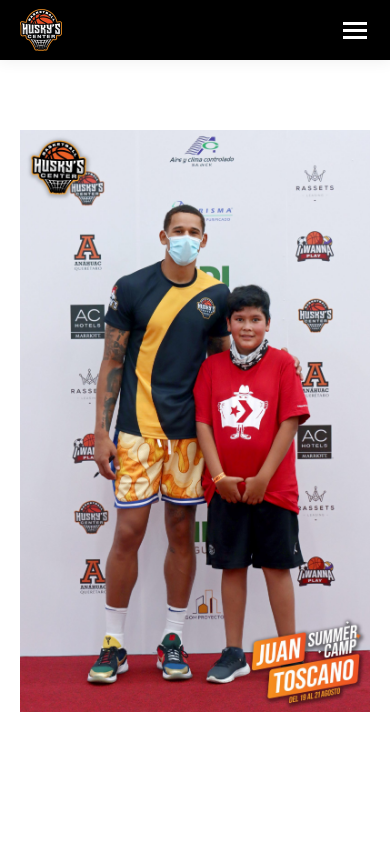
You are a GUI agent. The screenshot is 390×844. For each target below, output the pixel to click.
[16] (195, 421)
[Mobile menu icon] (355, 30)
